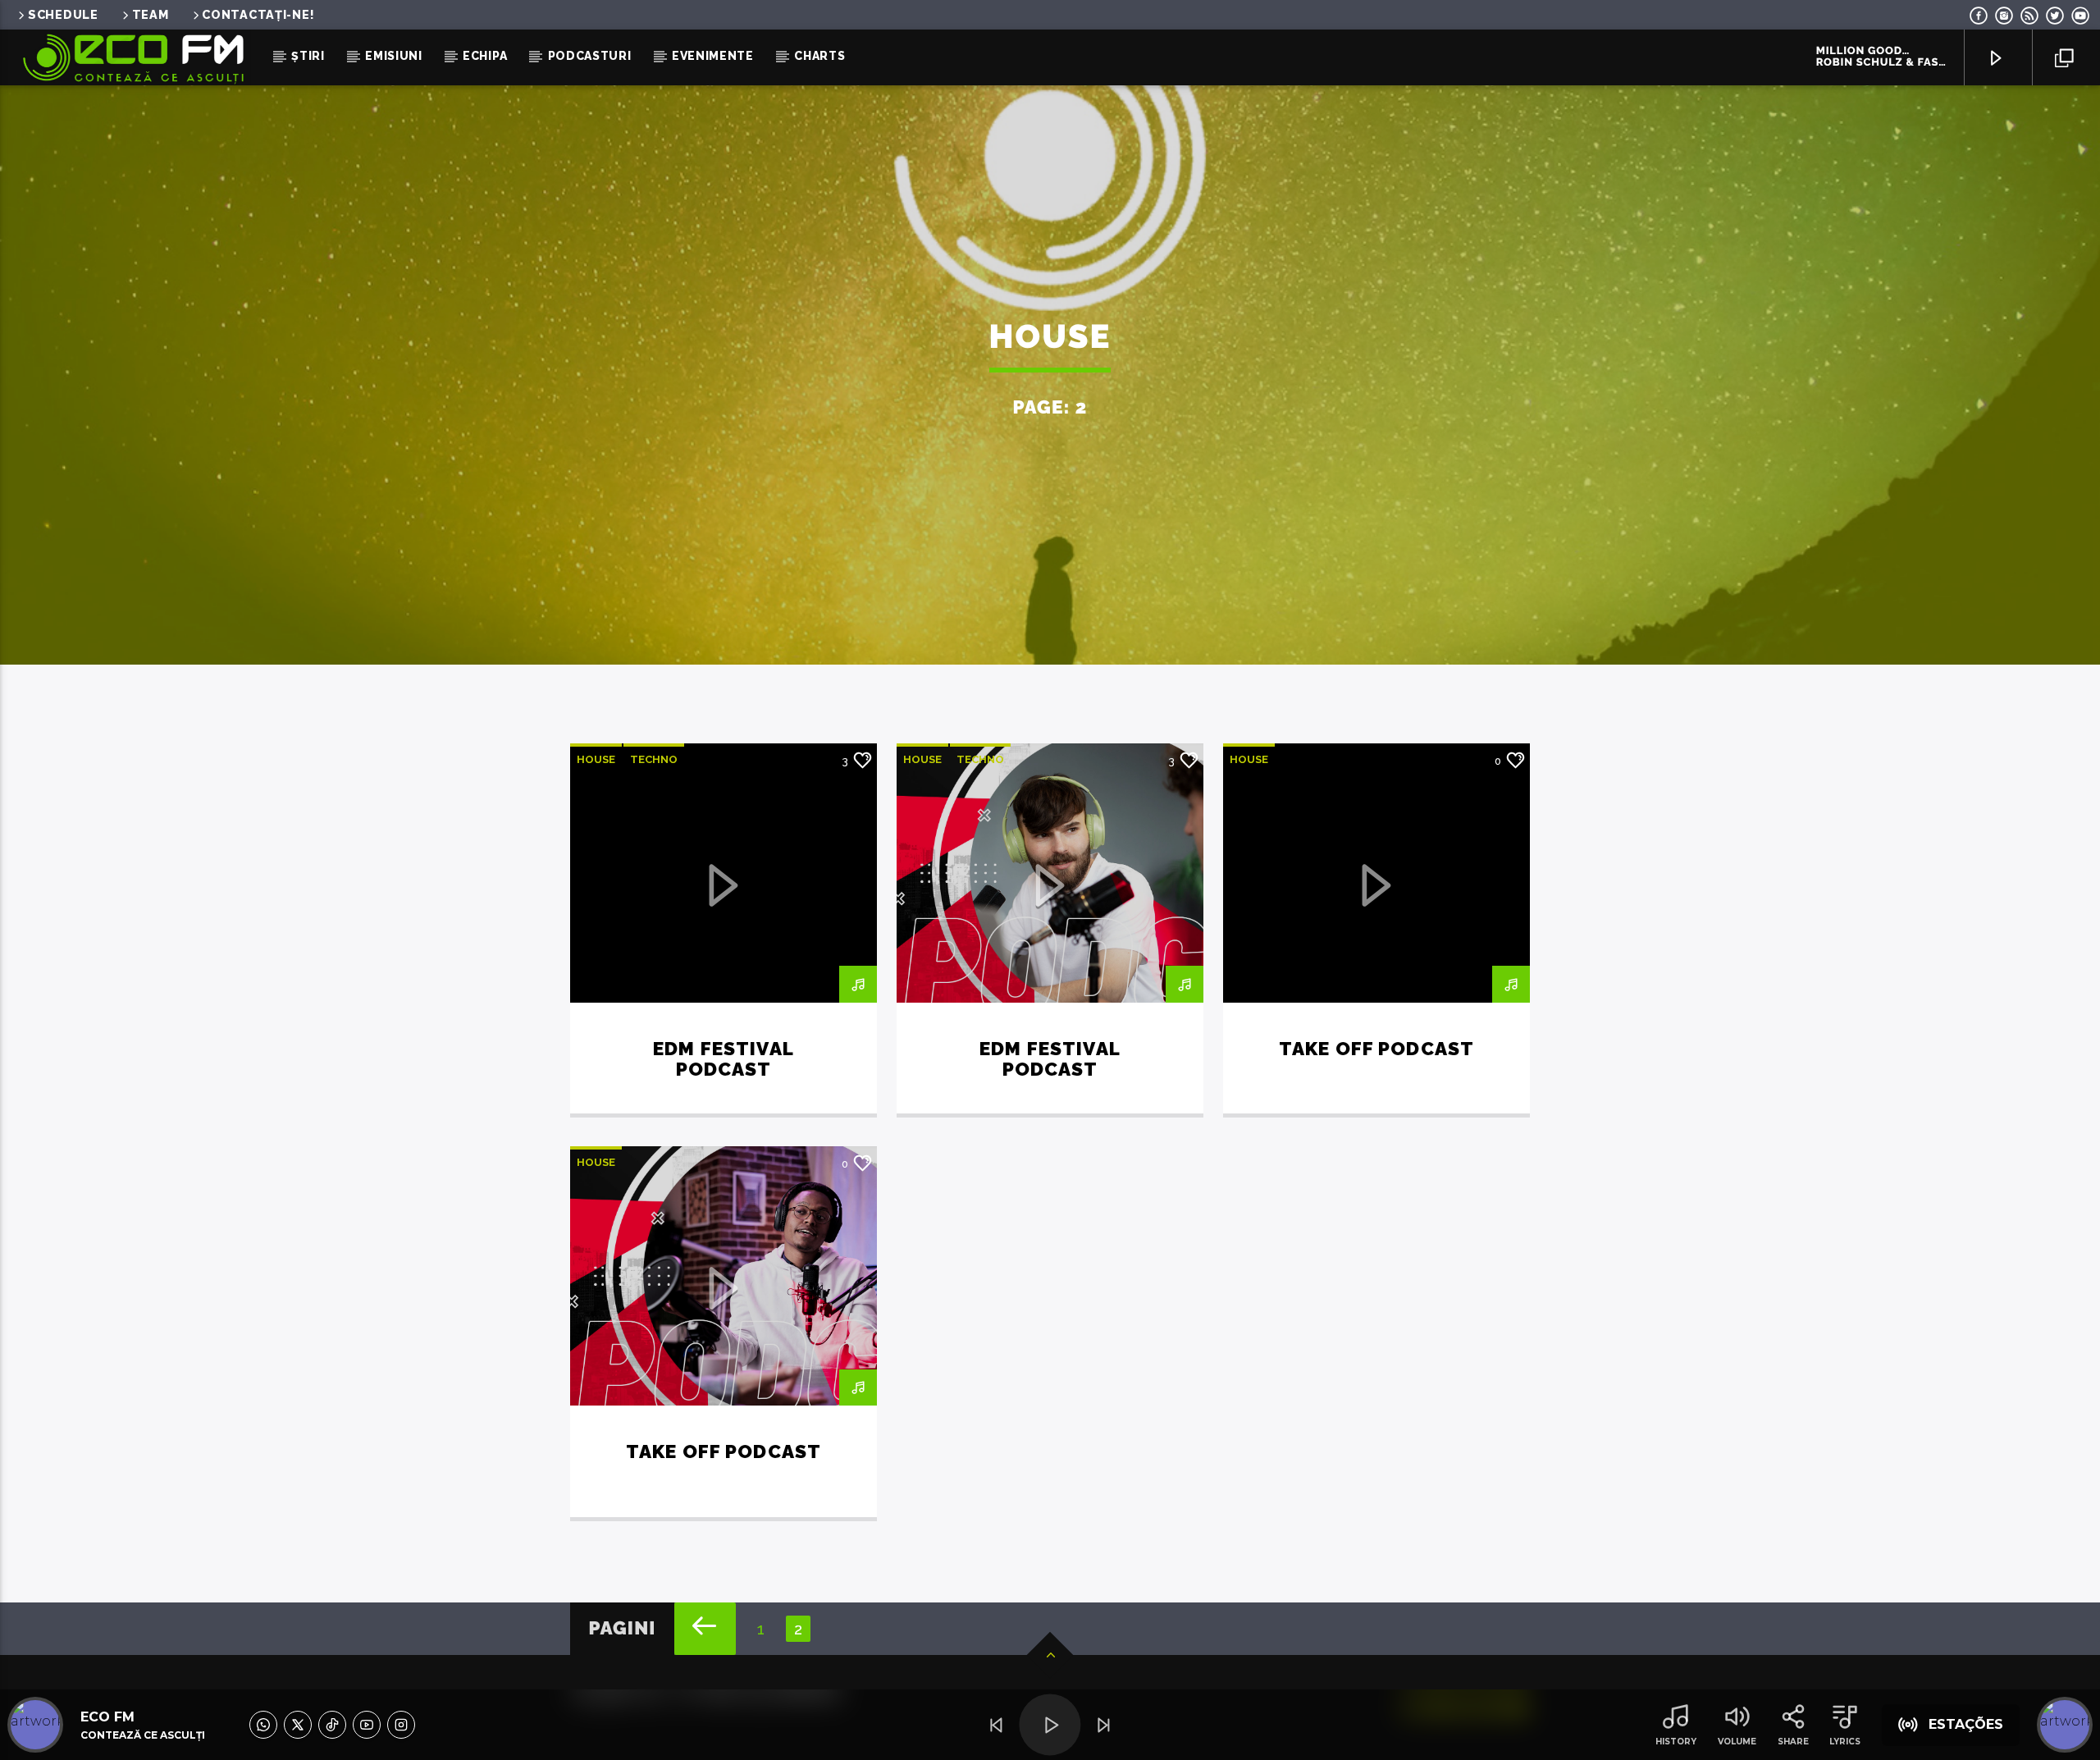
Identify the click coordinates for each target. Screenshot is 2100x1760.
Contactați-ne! (258, 14)
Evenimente (713, 56)
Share (1793, 1742)
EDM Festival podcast (724, 1059)
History (1676, 1742)
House (596, 759)
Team (151, 14)
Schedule (63, 14)
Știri (308, 56)
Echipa (485, 56)
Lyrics (1845, 1742)
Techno (654, 759)
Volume (1737, 1742)
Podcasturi (590, 56)
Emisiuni (394, 56)
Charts (819, 56)
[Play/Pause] (1050, 1725)
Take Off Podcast (1376, 1049)
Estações (1966, 1724)
